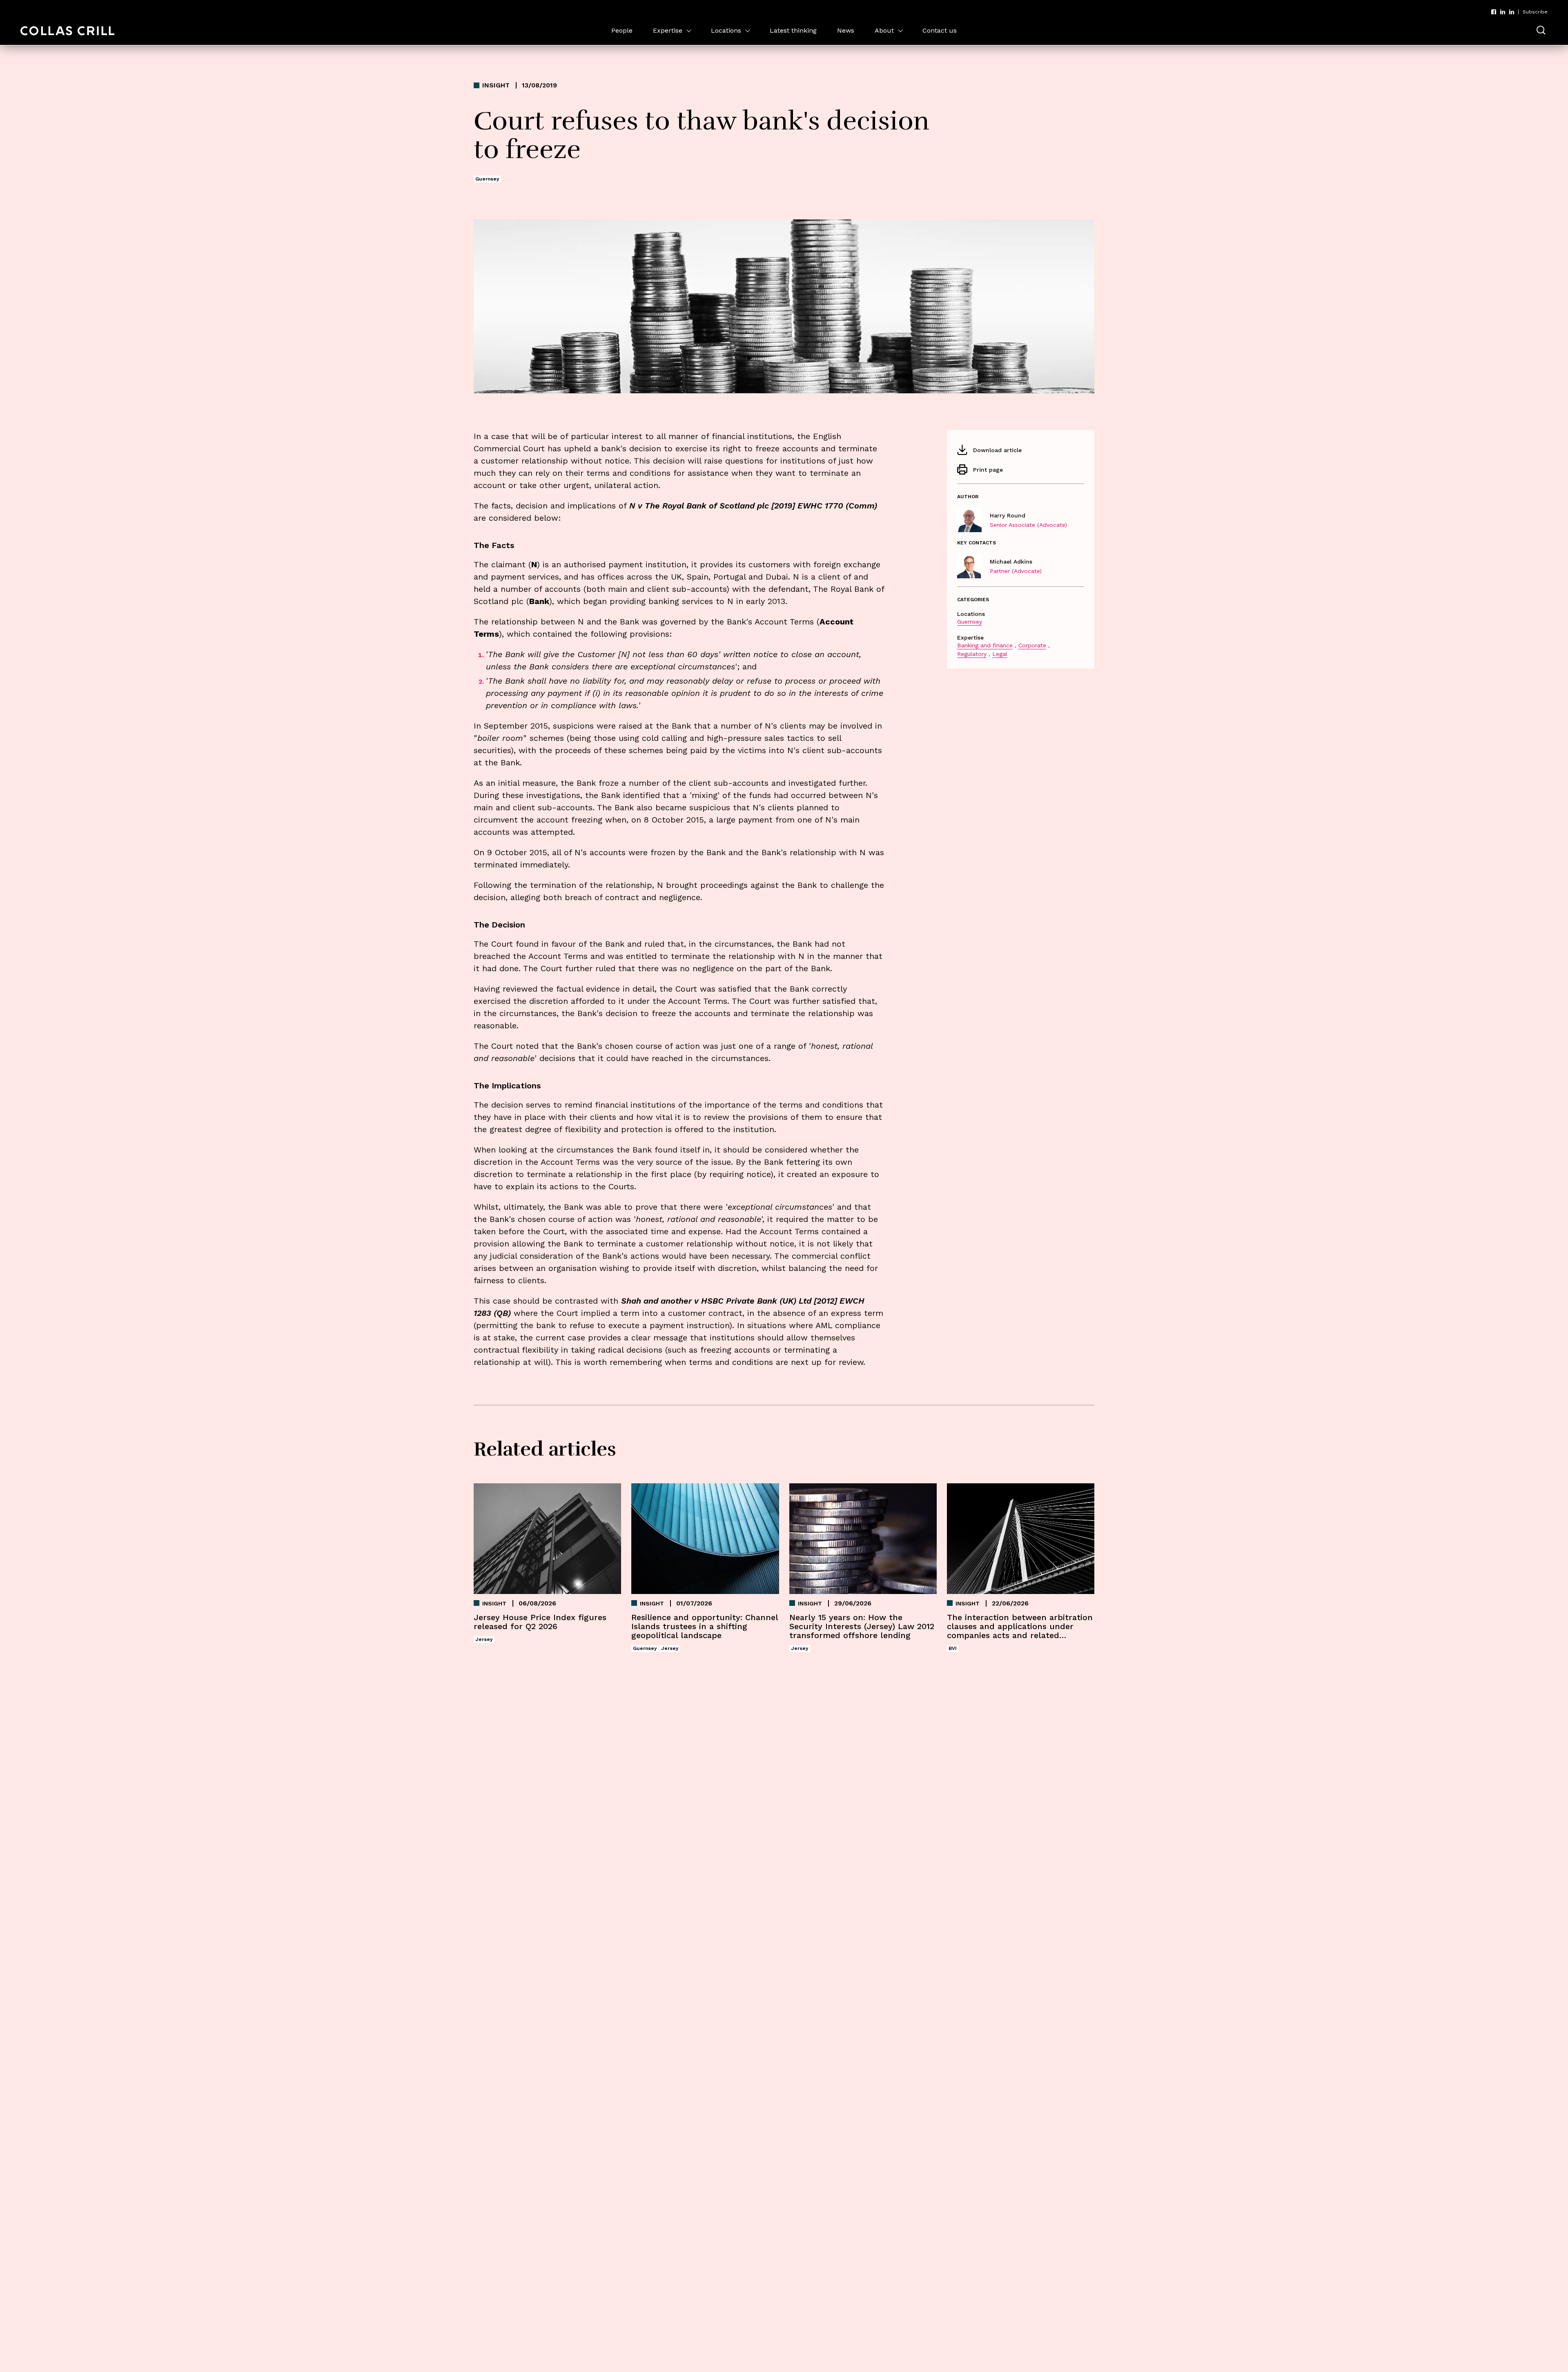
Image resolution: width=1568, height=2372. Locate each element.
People (622, 30)
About (884, 30)
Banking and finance (985, 645)
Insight (496, 85)
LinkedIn (1503, 12)
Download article (997, 450)
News (846, 30)
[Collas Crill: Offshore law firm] (67, 31)
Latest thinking (793, 30)
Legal (1000, 654)
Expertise (668, 30)
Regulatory (972, 654)
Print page (988, 470)
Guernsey (970, 622)
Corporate (1032, 645)
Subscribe (1535, 12)
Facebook (1494, 12)
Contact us (940, 30)
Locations (726, 30)
